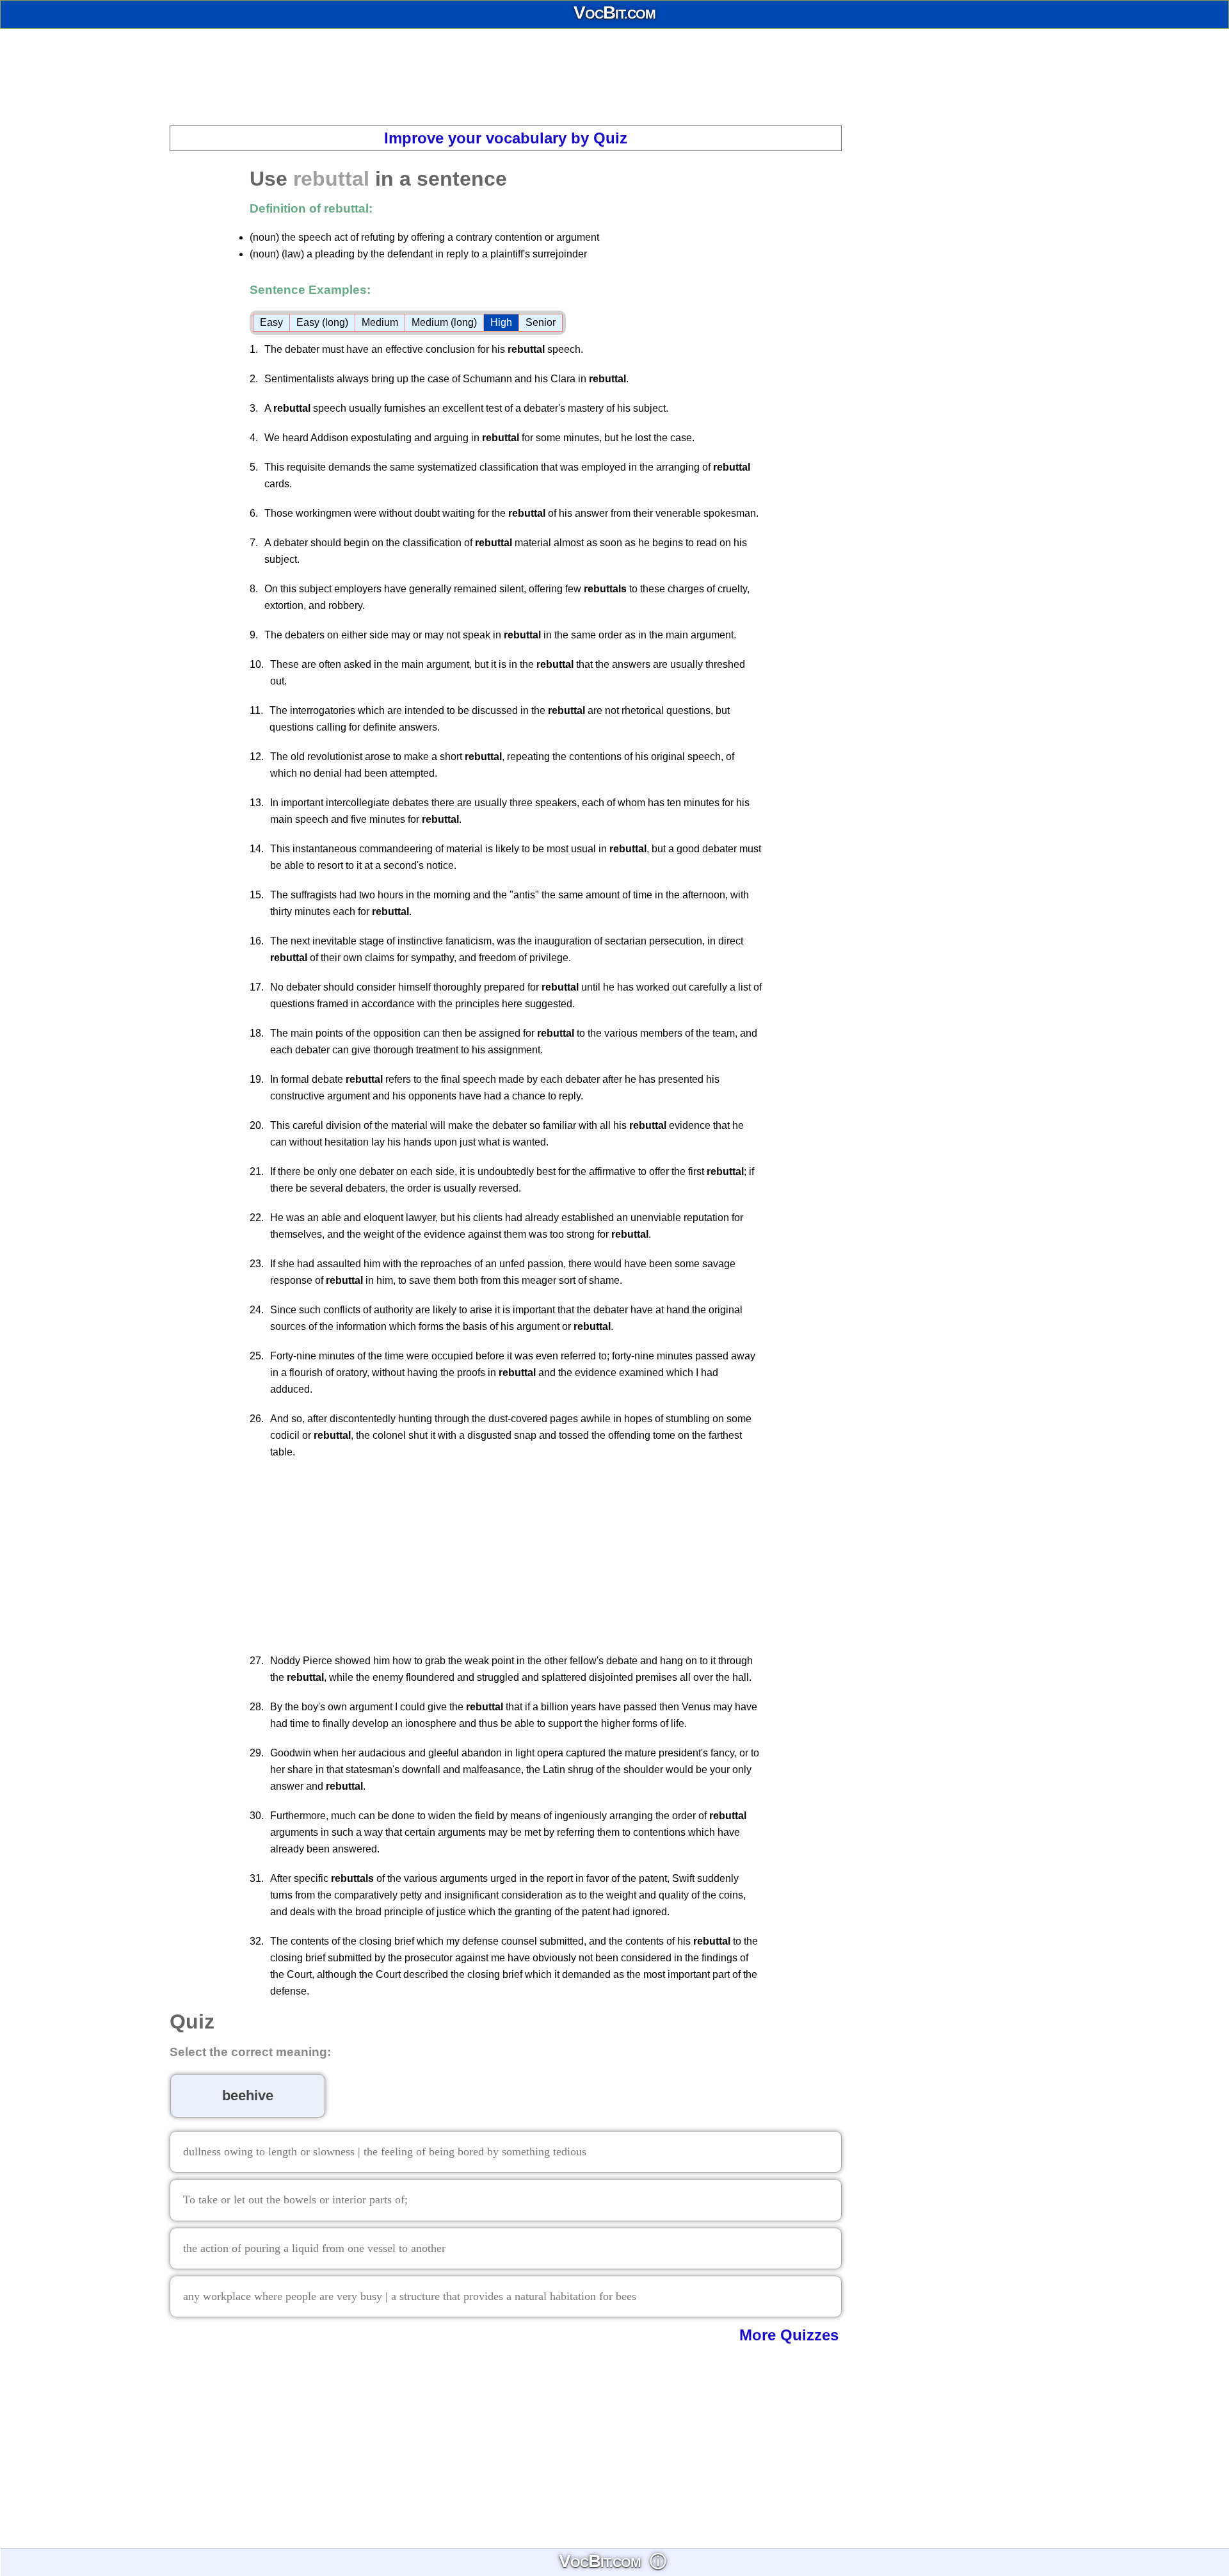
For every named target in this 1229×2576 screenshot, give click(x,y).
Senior (541, 322)
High (501, 322)
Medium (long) (444, 322)
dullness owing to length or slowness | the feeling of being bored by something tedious (385, 2151)
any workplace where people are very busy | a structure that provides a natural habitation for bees (410, 2296)
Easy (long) (322, 322)
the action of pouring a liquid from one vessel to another (314, 2248)
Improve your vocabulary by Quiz (506, 138)
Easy (271, 322)
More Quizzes (789, 2335)
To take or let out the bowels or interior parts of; (295, 2199)
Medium (380, 322)
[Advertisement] (614, 77)
